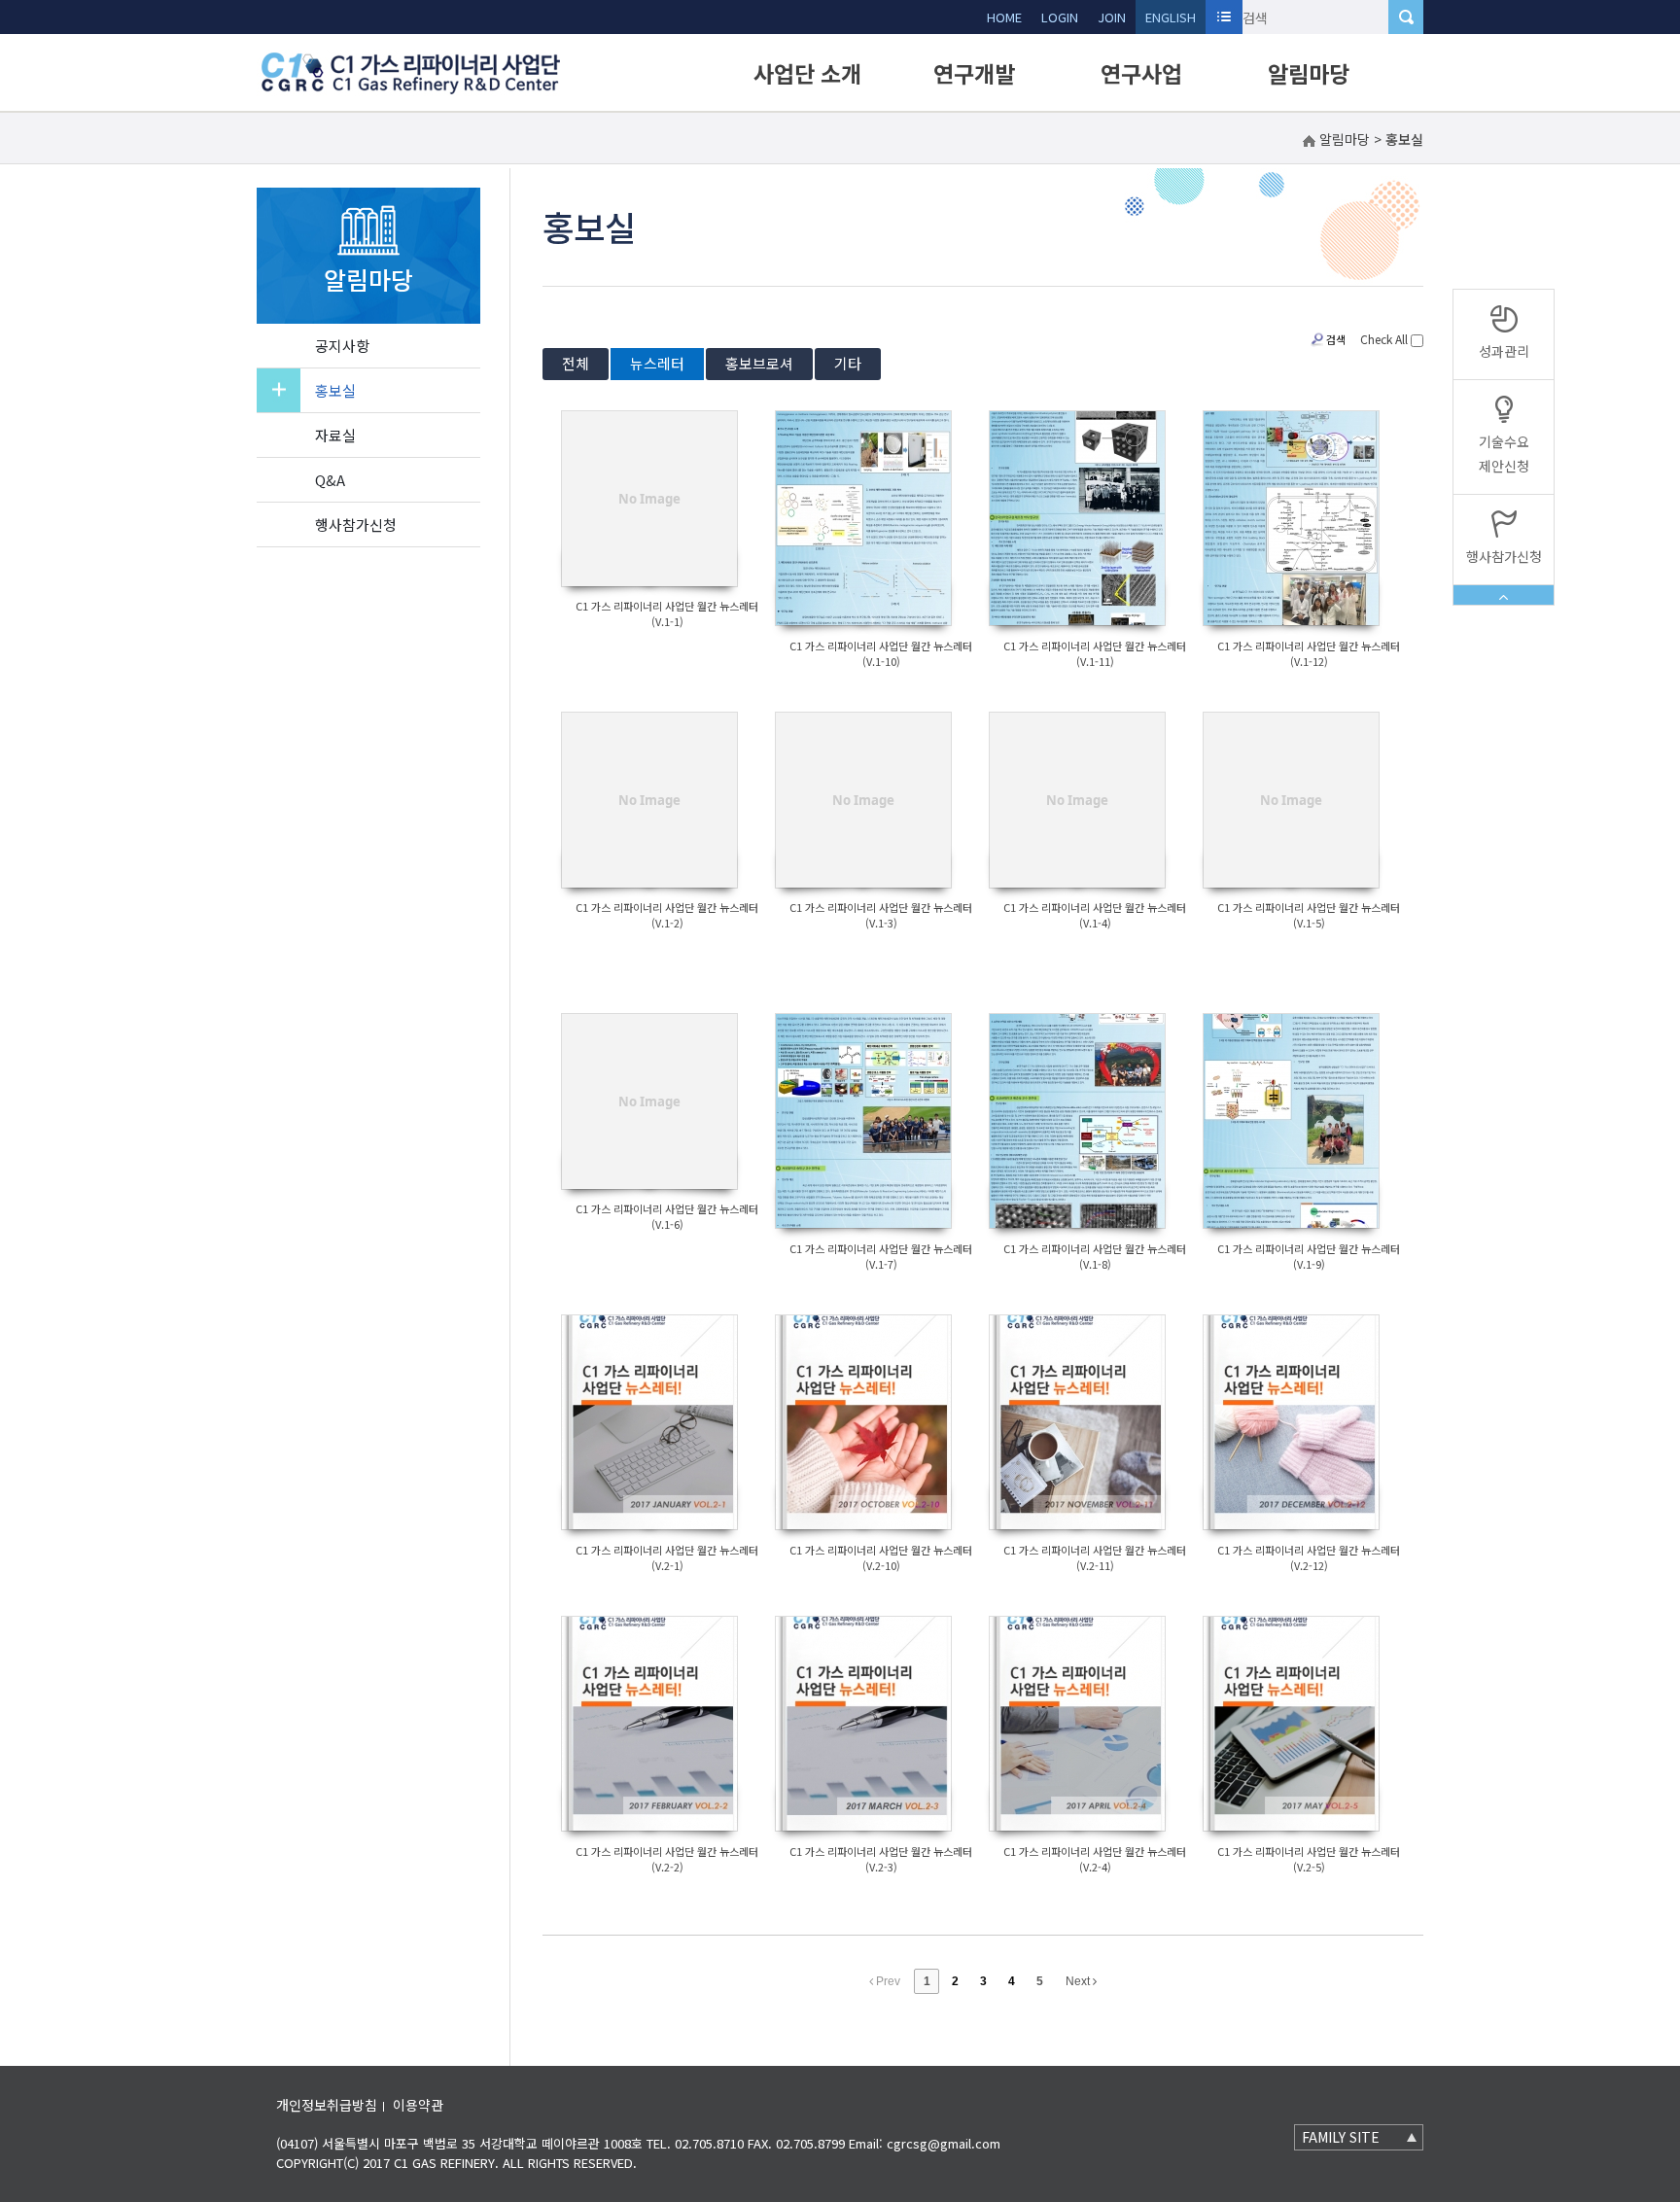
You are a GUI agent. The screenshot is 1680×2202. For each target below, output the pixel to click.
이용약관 (418, 2105)
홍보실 (335, 390)
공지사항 (342, 346)
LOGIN (1060, 17)
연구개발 (974, 73)
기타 (848, 363)
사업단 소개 (807, 73)
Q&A (330, 480)
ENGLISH (1171, 17)
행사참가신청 (356, 524)
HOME (1004, 17)
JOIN (1112, 17)
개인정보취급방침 (327, 2105)
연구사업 (1141, 73)
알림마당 (1309, 73)
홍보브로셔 (759, 363)
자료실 (335, 435)
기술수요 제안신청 (1504, 454)
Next (1079, 1981)
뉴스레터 (657, 363)
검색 (1336, 339)
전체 (576, 363)
